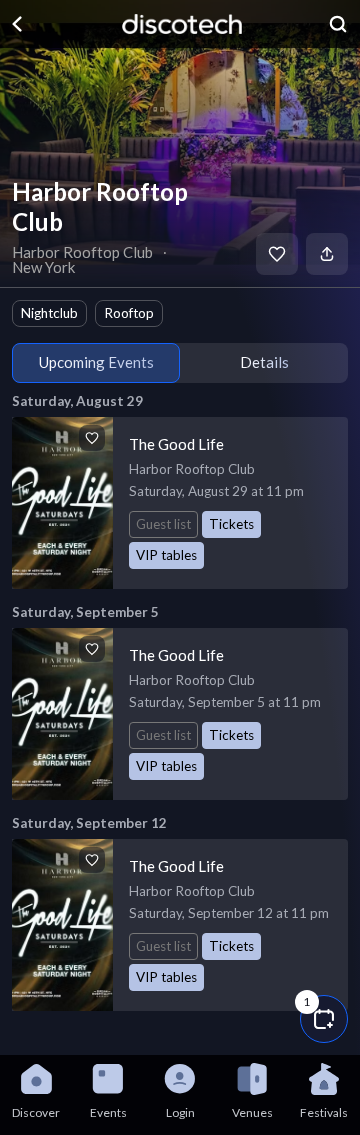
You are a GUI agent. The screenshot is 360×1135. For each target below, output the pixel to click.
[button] (324, 1019)
